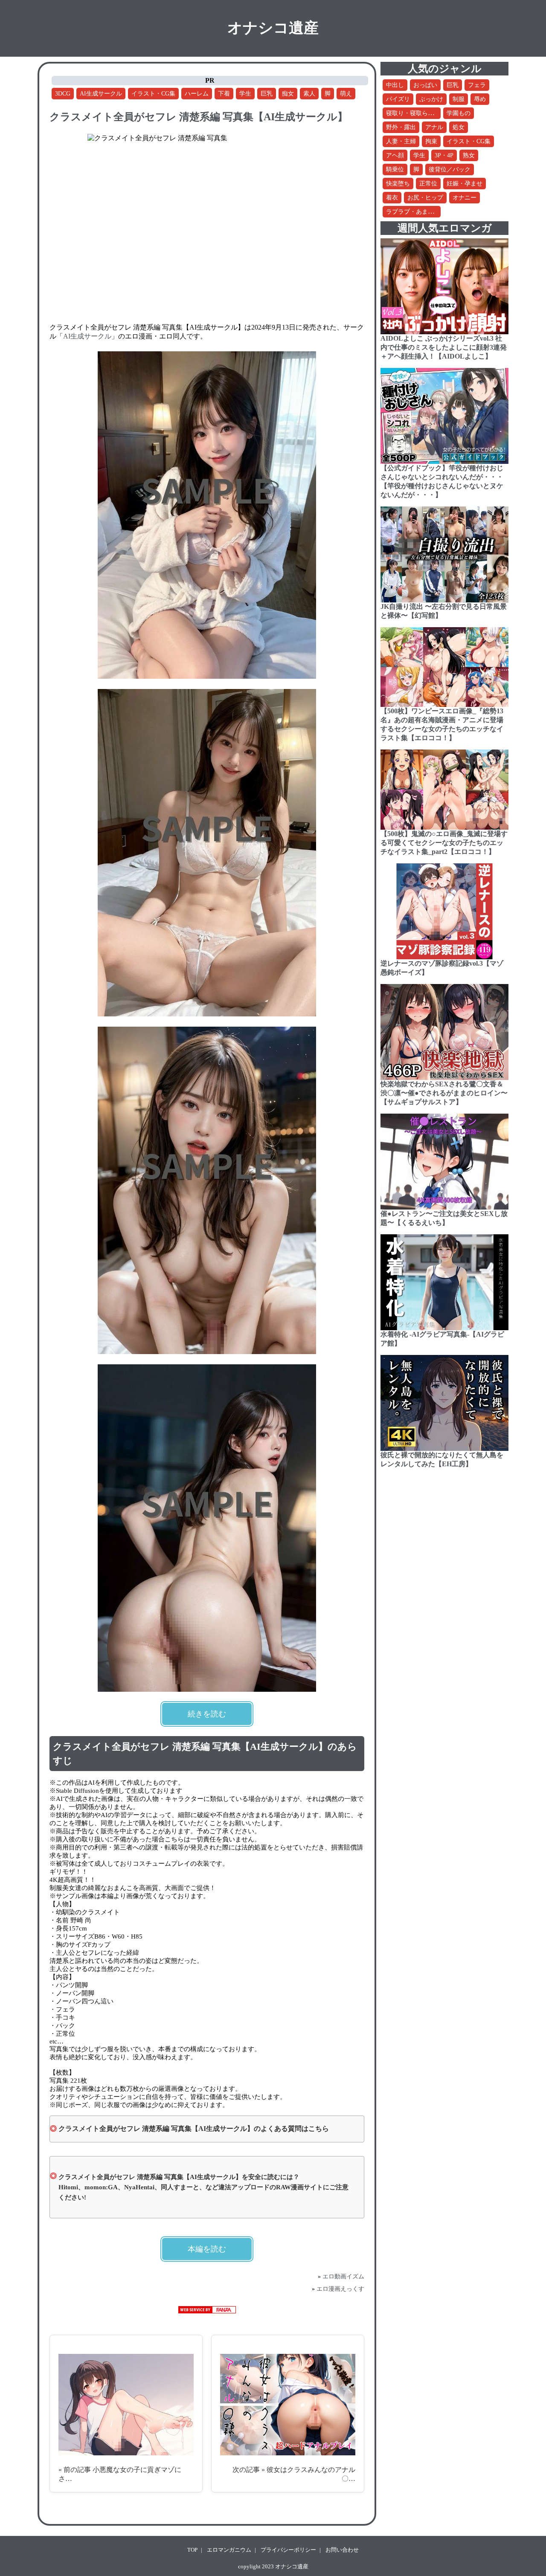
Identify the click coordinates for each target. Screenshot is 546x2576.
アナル (434, 127)
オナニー (465, 198)
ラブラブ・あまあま (413, 212)
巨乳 (267, 94)
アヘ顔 (395, 155)
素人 (309, 94)
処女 (459, 127)
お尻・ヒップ (425, 198)
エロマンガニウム (229, 2550)
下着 (224, 94)
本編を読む (207, 2249)
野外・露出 (401, 127)
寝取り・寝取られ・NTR (419, 113)
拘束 (431, 141)
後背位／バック (450, 169)
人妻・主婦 (401, 141)
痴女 (288, 94)
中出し (395, 85)
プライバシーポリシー (288, 2550)
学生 (245, 94)
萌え (346, 94)
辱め (480, 99)
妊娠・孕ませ (465, 184)
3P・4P (444, 155)
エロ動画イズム (343, 2276)
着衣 (392, 198)
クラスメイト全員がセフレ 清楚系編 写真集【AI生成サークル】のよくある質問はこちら (194, 2129)
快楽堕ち (398, 184)
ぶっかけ (431, 99)
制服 (459, 99)
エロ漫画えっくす (340, 2289)
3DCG (63, 94)
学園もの (459, 113)
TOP (192, 2550)
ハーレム (197, 94)
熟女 (469, 155)
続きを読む (207, 1714)
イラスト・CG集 (153, 94)
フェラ (477, 85)
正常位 (428, 184)
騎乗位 (395, 169)
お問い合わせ (342, 2550)
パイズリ (398, 99)
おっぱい (425, 85)
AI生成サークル (101, 94)
